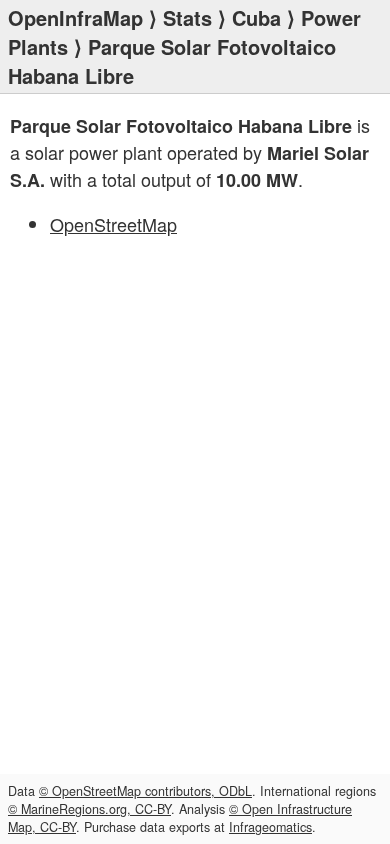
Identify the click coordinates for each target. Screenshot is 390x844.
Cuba (256, 17)
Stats (187, 17)
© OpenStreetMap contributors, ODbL (145, 791)
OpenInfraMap (75, 17)
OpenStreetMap (113, 224)
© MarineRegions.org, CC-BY (89, 809)
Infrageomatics (270, 827)
